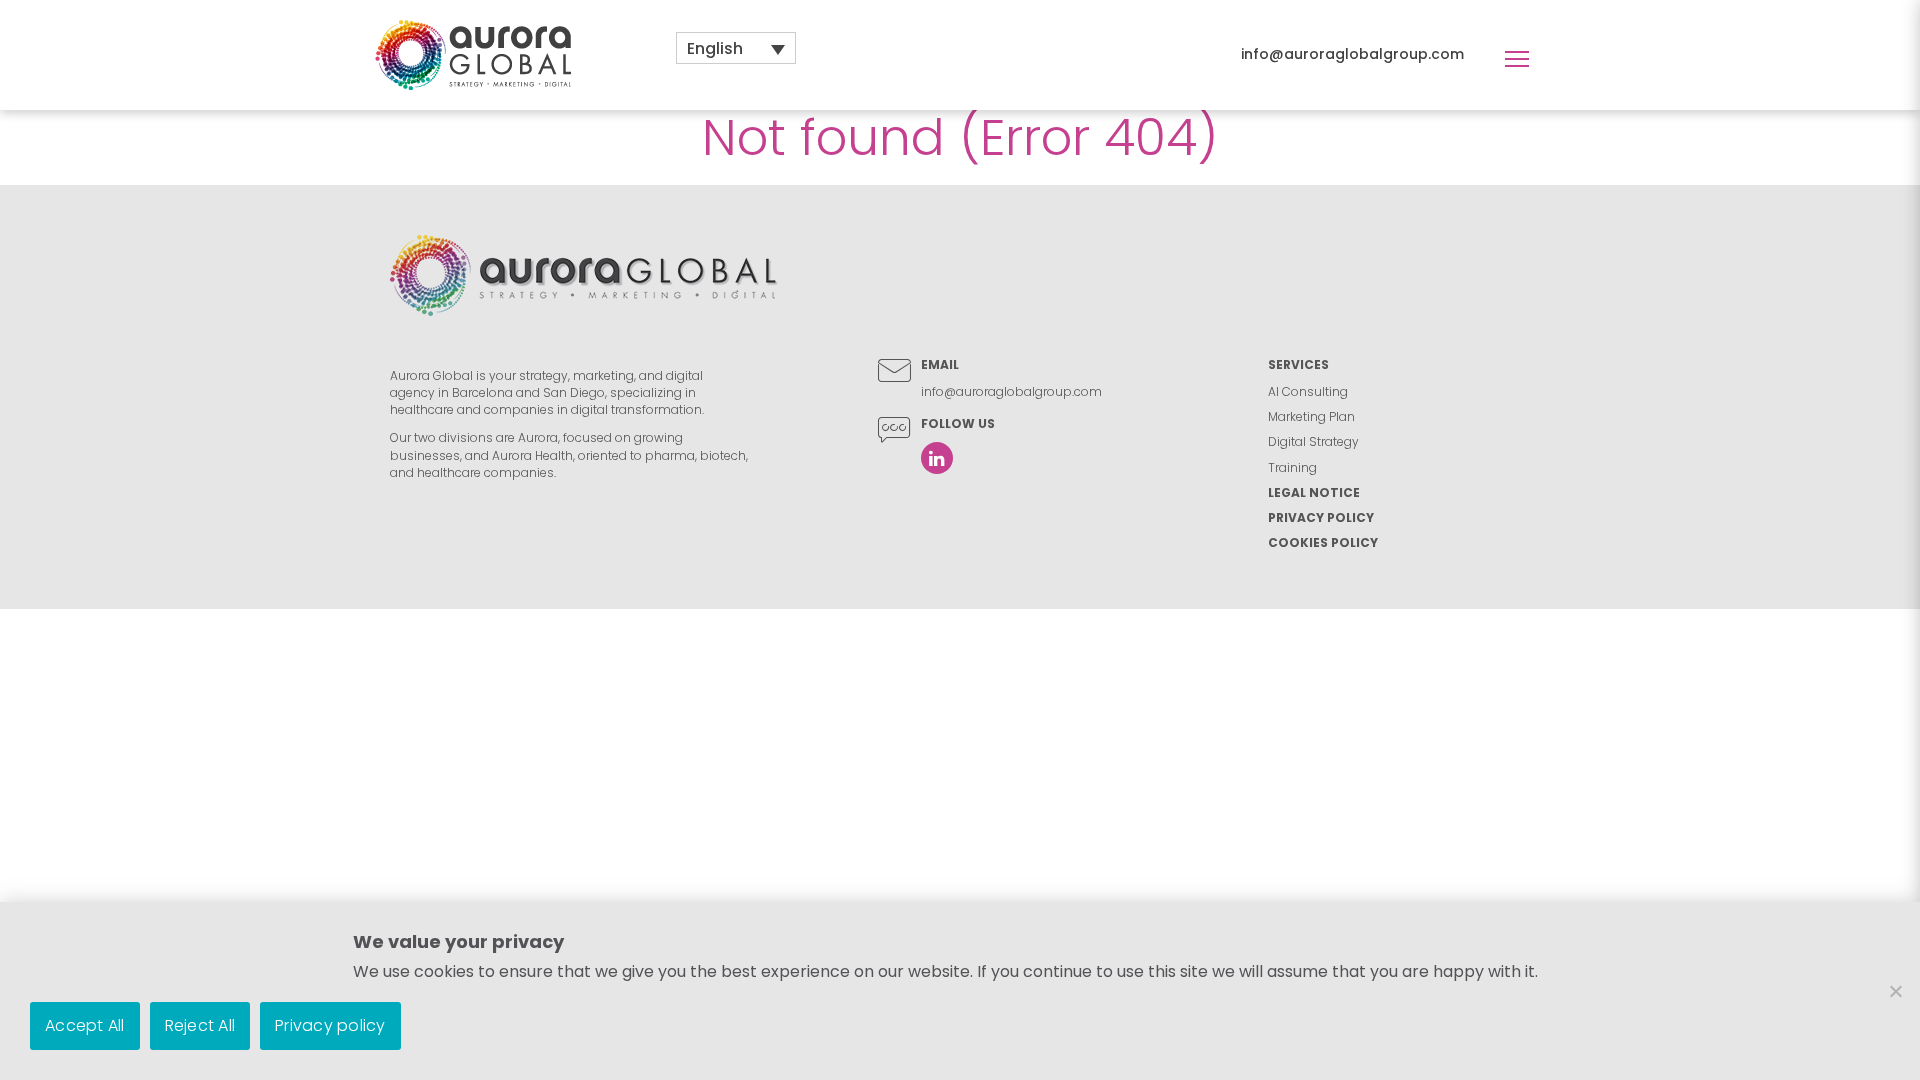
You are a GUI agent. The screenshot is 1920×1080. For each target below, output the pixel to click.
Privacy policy (330, 1025)
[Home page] (473, 54)
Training (1292, 467)
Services (1298, 364)
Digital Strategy (1313, 441)
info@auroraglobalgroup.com (1352, 54)
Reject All (200, 1025)
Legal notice (1314, 492)
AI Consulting (1308, 391)
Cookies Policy (1323, 542)
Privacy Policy (1321, 517)
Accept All (85, 1025)
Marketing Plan (1311, 416)
